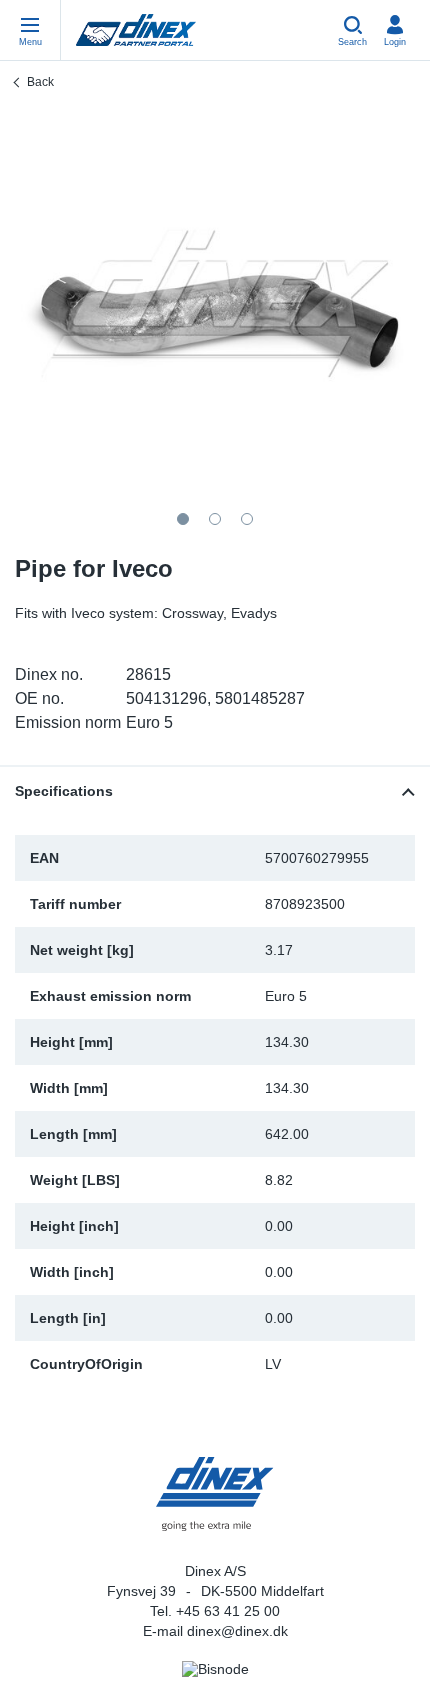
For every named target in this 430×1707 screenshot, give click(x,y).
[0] (215, 303)
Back (40, 82)
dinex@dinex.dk (237, 1631)
